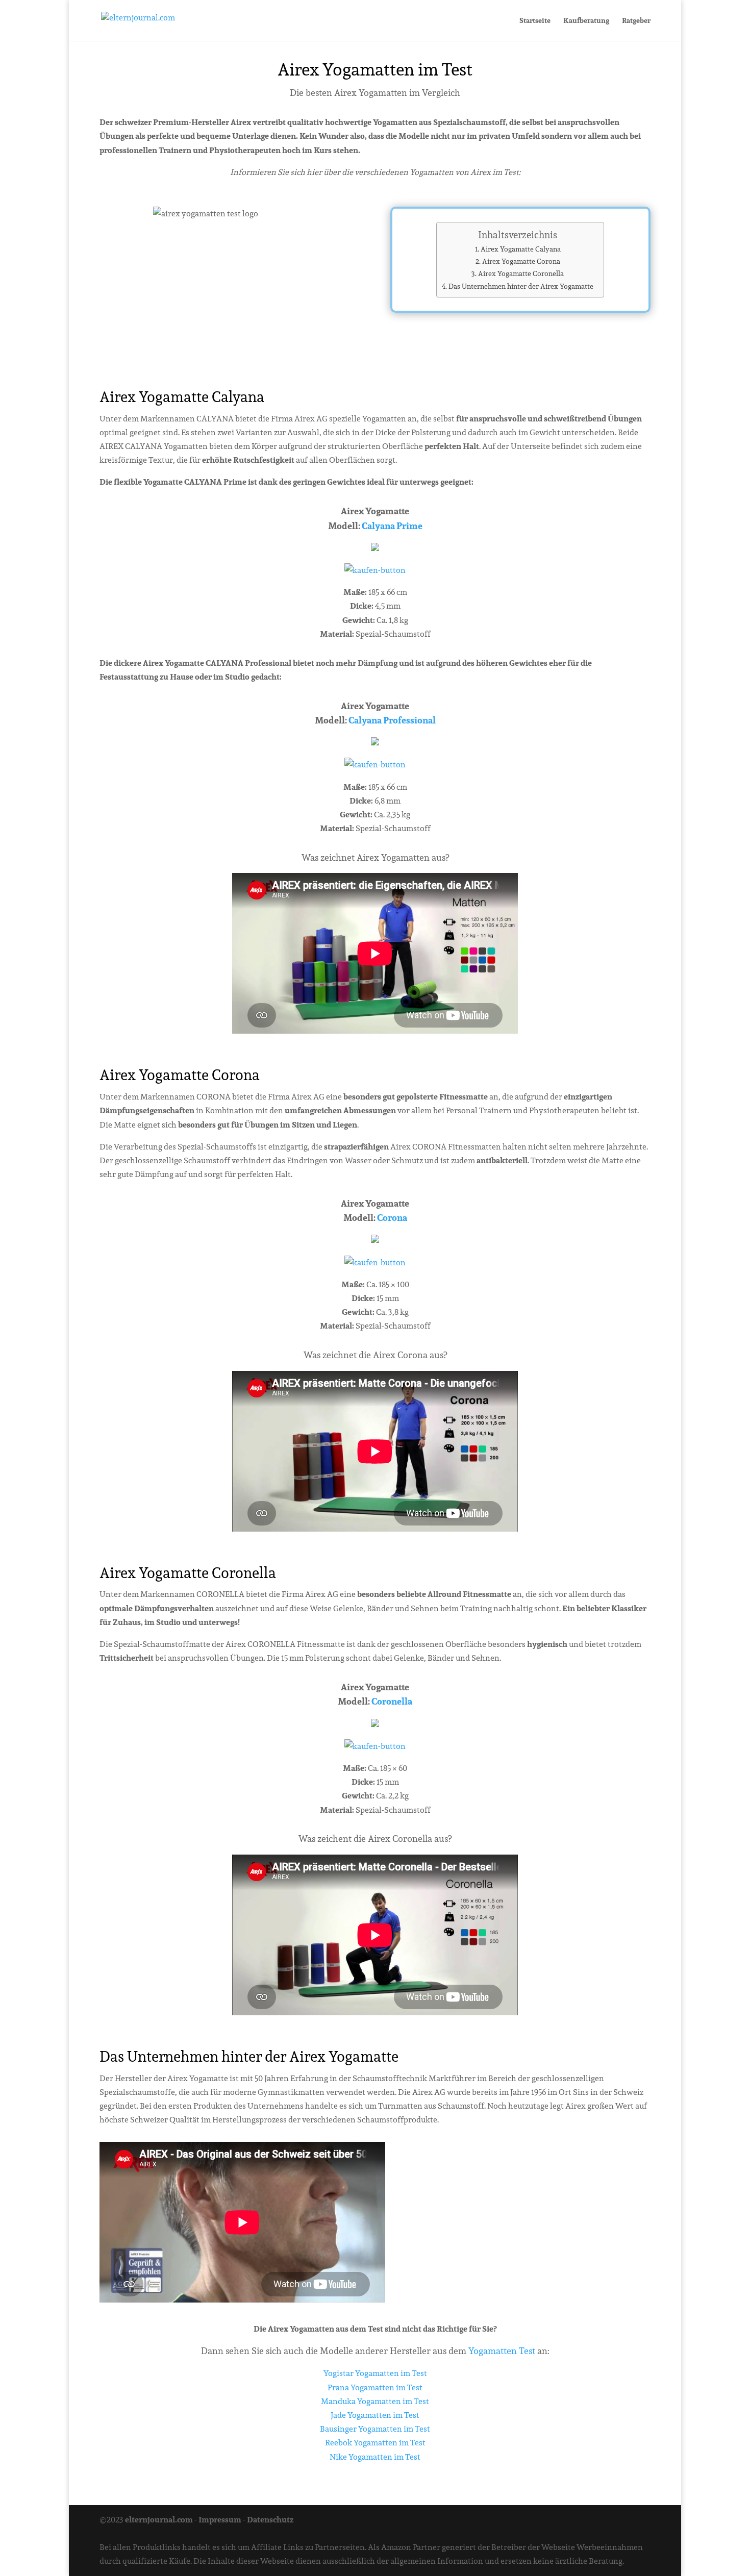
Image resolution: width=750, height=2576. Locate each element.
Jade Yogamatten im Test (375, 2415)
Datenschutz (270, 2520)
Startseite (535, 21)
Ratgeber (636, 21)
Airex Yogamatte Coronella (521, 273)
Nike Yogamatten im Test (375, 2457)
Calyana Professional (392, 720)
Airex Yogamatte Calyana (521, 249)
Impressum (220, 2520)
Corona (392, 1218)
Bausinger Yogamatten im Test (375, 2429)
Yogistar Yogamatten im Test (375, 2373)
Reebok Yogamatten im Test (375, 2443)
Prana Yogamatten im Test (375, 2387)
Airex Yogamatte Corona (521, 261)
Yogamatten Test (502, 2351)
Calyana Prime (392, 526)
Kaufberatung (586, 21)
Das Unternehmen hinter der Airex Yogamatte (521, 286)
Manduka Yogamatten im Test (375, 2401)
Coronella (392, 1701)
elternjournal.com (159, 2520)
